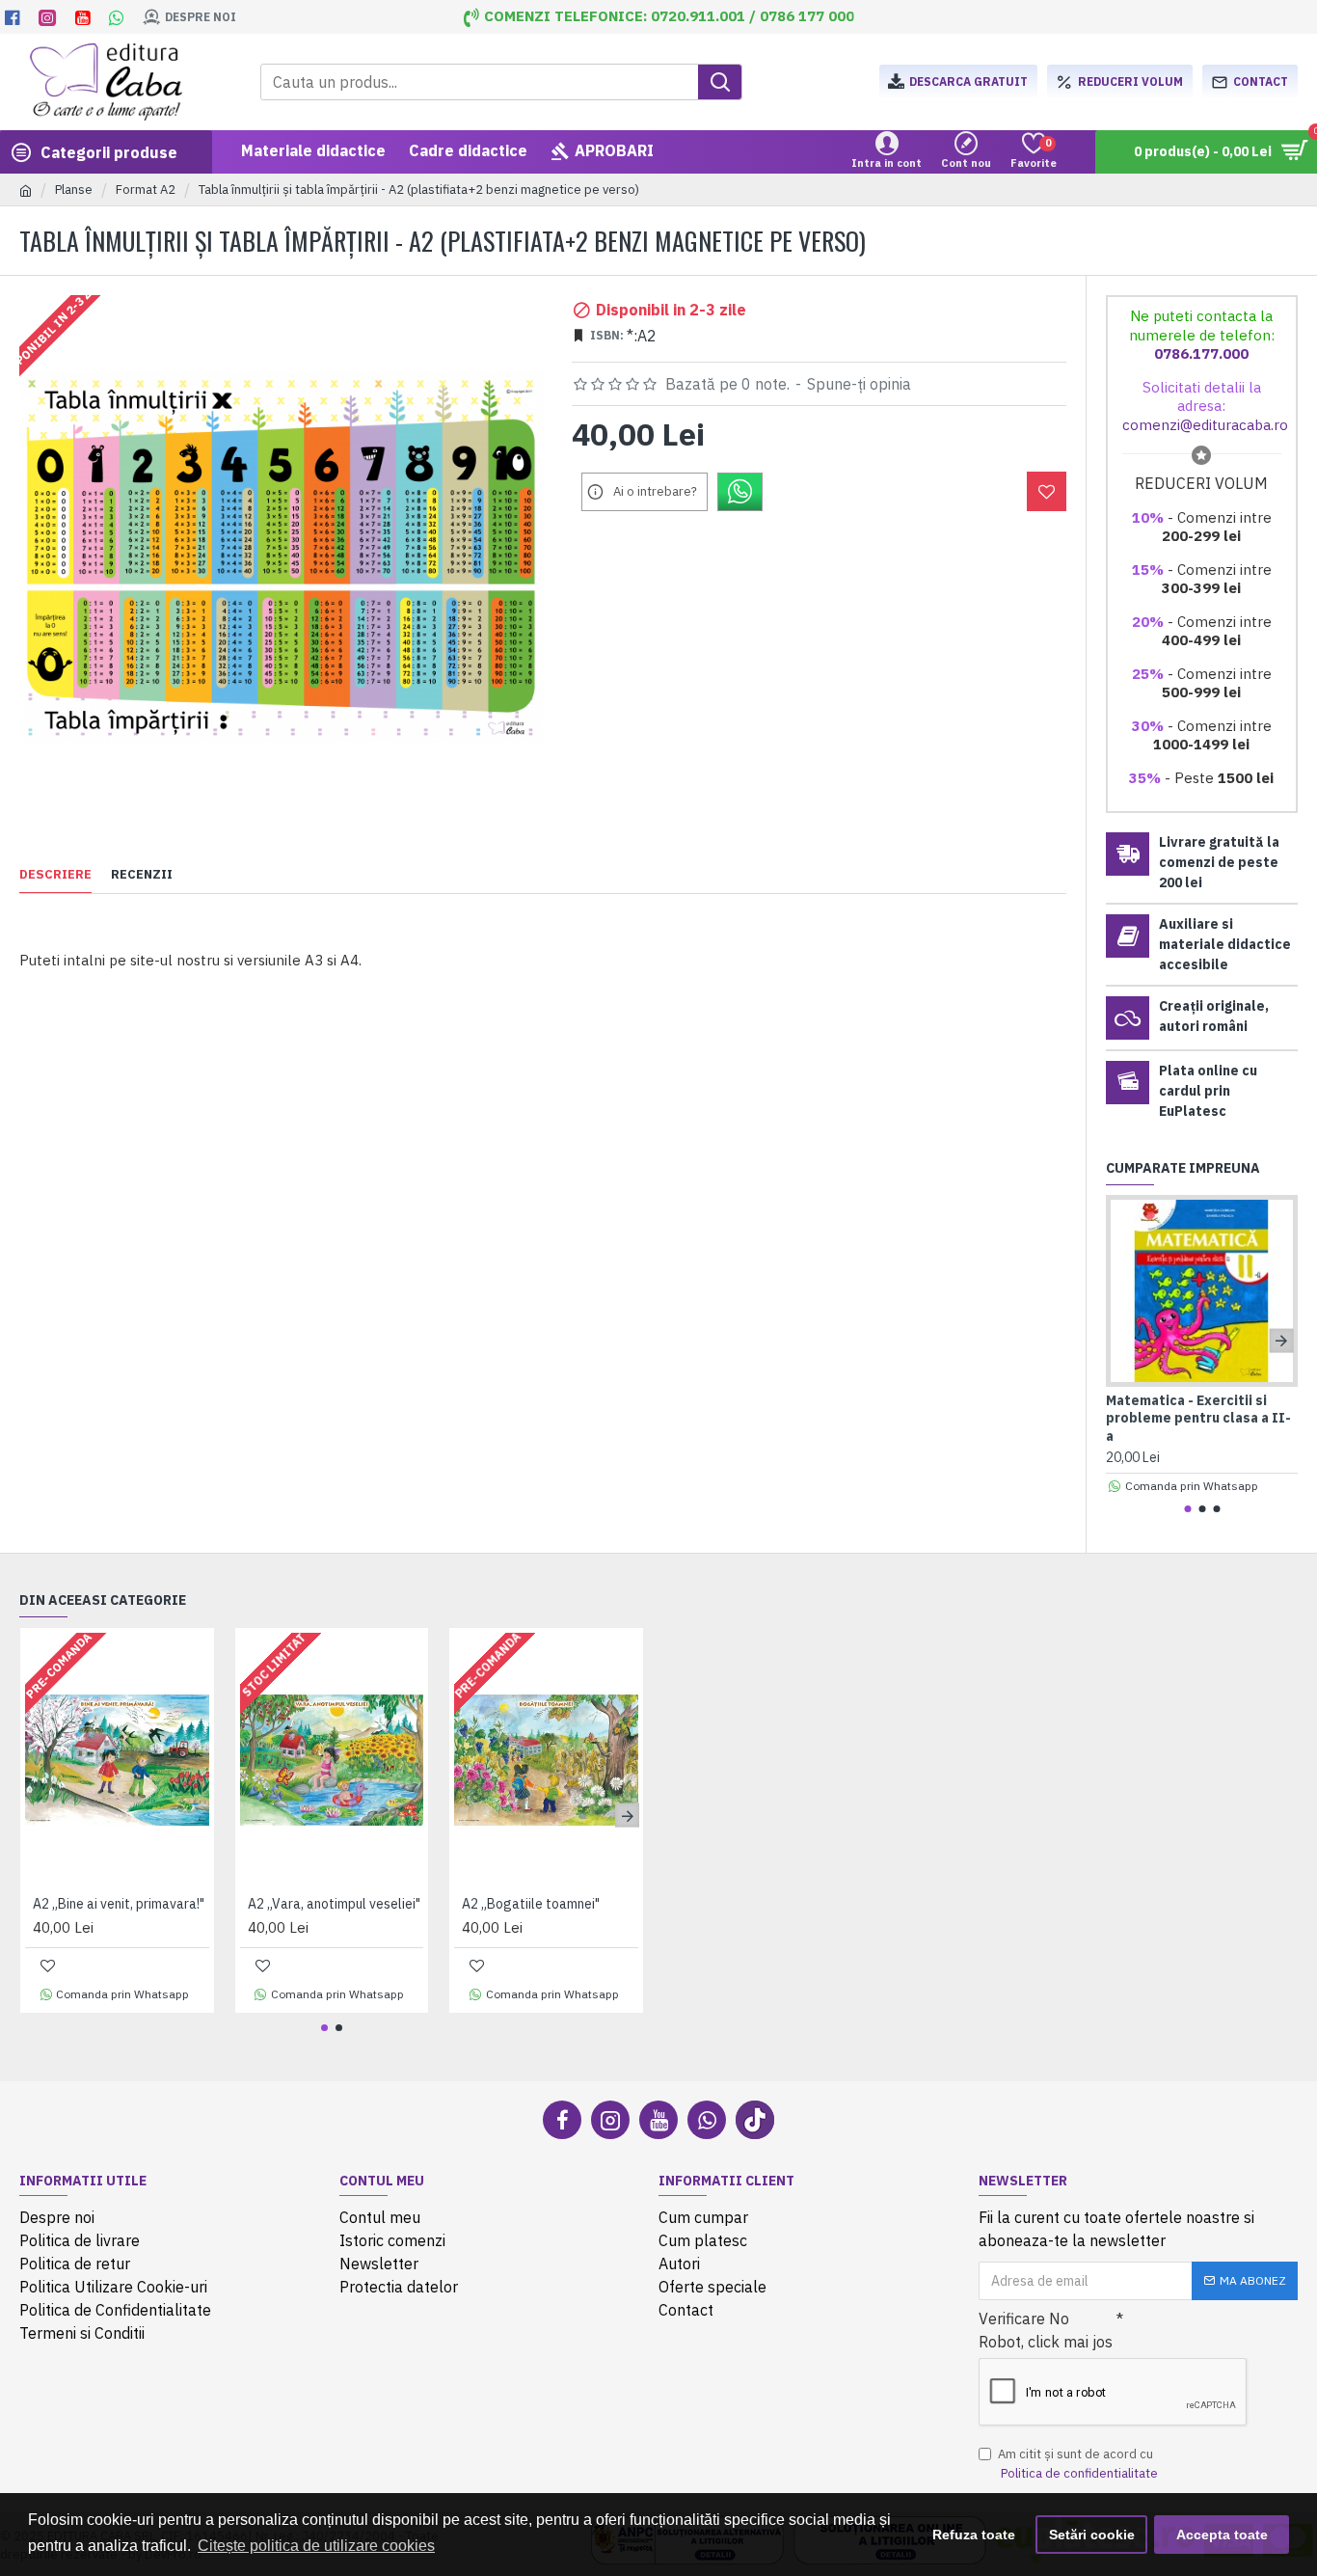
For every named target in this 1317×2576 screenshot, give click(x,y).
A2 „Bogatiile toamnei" (531, 1904)
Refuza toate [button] (974, 2535)
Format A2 (146, 190)
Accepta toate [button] (1222, 2535)
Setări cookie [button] (1092, 2535)
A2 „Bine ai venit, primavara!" (119, 1904)
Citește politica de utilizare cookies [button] (316, 2546)
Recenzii (142, 875)
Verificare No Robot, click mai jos (1046, 2330)
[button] (1123, 1340)
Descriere (55, 875)
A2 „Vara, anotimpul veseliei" (334, 1904)
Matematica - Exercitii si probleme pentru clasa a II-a (1198, 1418)
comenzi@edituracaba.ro (1205, 425)
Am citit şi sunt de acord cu (1078, 2464)
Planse (74, 190)
